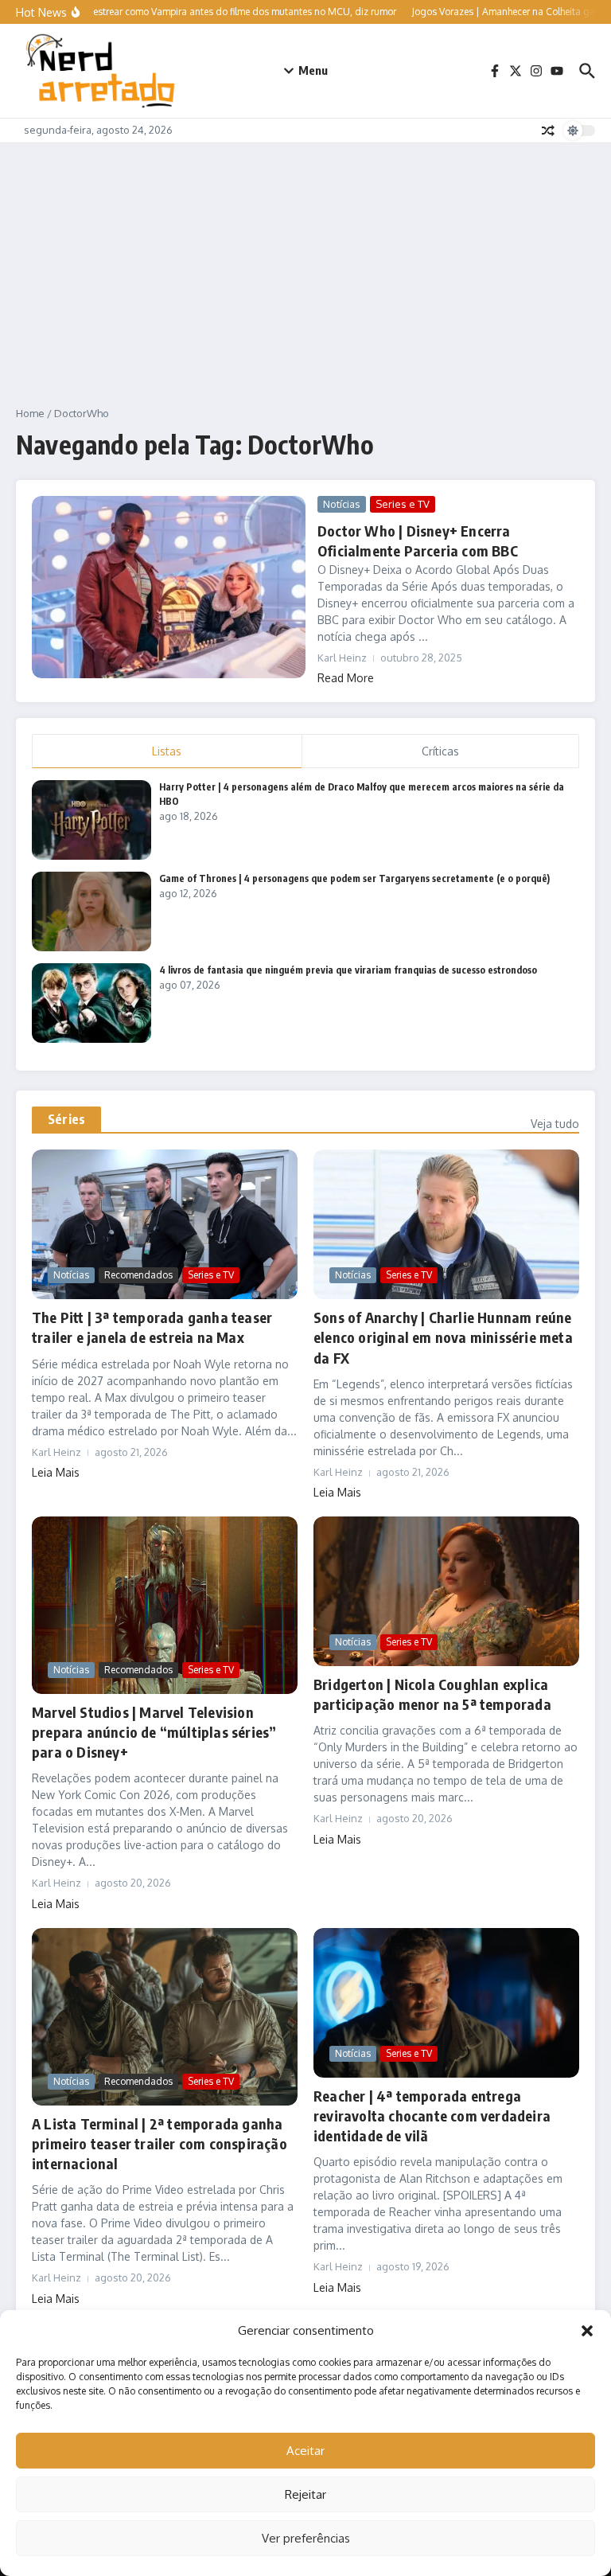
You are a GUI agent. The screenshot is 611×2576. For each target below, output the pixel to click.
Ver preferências (306, 2538)
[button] (587, 2331)
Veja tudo (555, 1124)
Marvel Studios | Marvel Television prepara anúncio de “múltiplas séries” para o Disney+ (154, 1732)
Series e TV (403, 504)
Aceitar (305, 2451)
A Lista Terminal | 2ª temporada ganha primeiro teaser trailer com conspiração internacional (160, 2143)
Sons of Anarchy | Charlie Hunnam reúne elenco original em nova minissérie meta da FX (443, 1337)
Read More (346, 678)
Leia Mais (56, 1472)
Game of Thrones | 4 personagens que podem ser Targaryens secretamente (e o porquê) (354, 878)
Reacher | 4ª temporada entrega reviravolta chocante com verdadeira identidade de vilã (432, 2115)
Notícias (342, 504)
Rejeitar (305, 2494)
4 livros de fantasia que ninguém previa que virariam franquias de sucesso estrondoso (348, 970)
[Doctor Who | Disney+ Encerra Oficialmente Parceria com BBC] (169, 587)
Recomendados (138, 1275)
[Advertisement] (305, 263)
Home (30, 413)
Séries (66, 1119)
